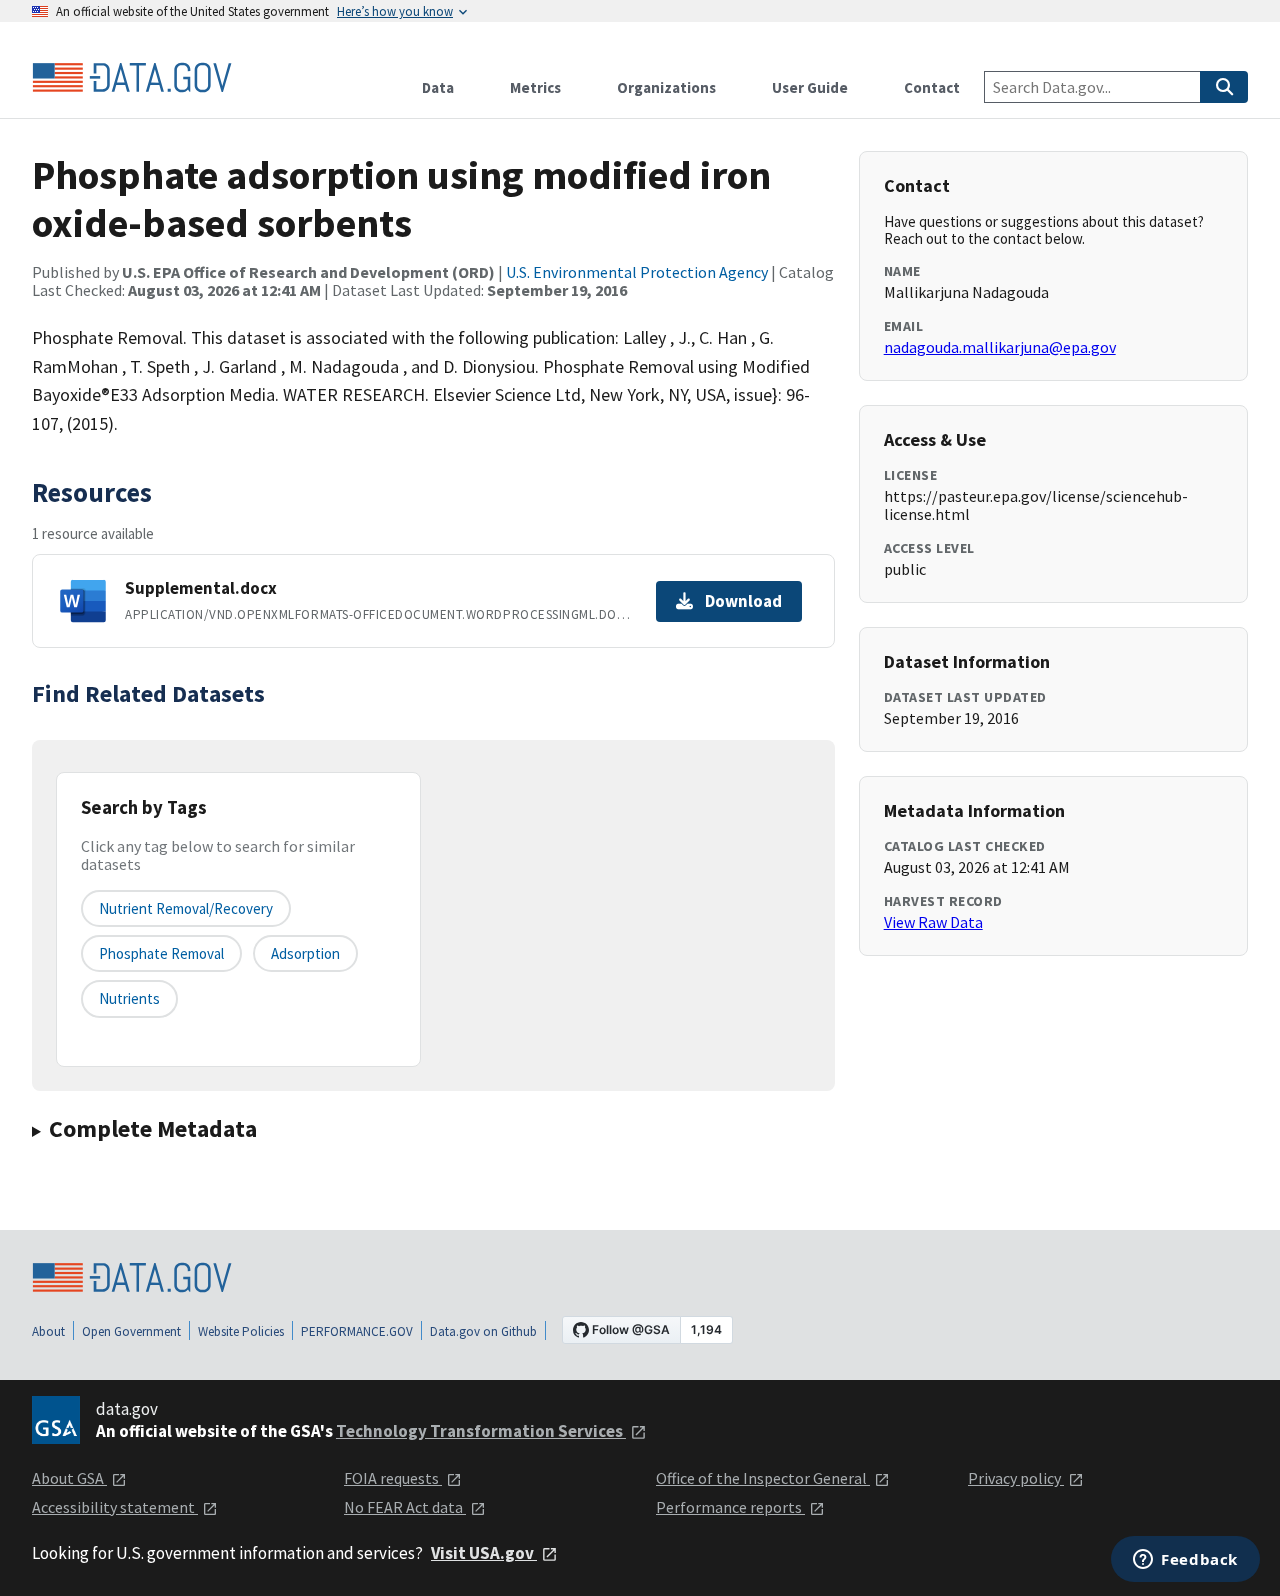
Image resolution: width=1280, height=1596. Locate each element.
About (48, 1331)
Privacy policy (1016, 1478)
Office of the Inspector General (763, 1478)
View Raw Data (933, 922)
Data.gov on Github (483, 1331)
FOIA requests (393, 1478)
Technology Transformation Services (481, 1431)
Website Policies (241, 1331)
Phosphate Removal (161, 953)
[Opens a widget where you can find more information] (1185, 1561)
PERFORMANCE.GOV (357, 1331)
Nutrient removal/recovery (186, 908)
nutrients (129, 998)
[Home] (132, 78)
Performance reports (730, 1507)
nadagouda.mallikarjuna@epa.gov (1000, 347)
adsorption (305, 953)
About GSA (69, 1478)
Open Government (131, 1331)
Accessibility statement (115, 1507)
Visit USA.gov (484, 1553)
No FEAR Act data (405, 1507)
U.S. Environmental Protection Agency (637, 272)
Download (743, 601)
